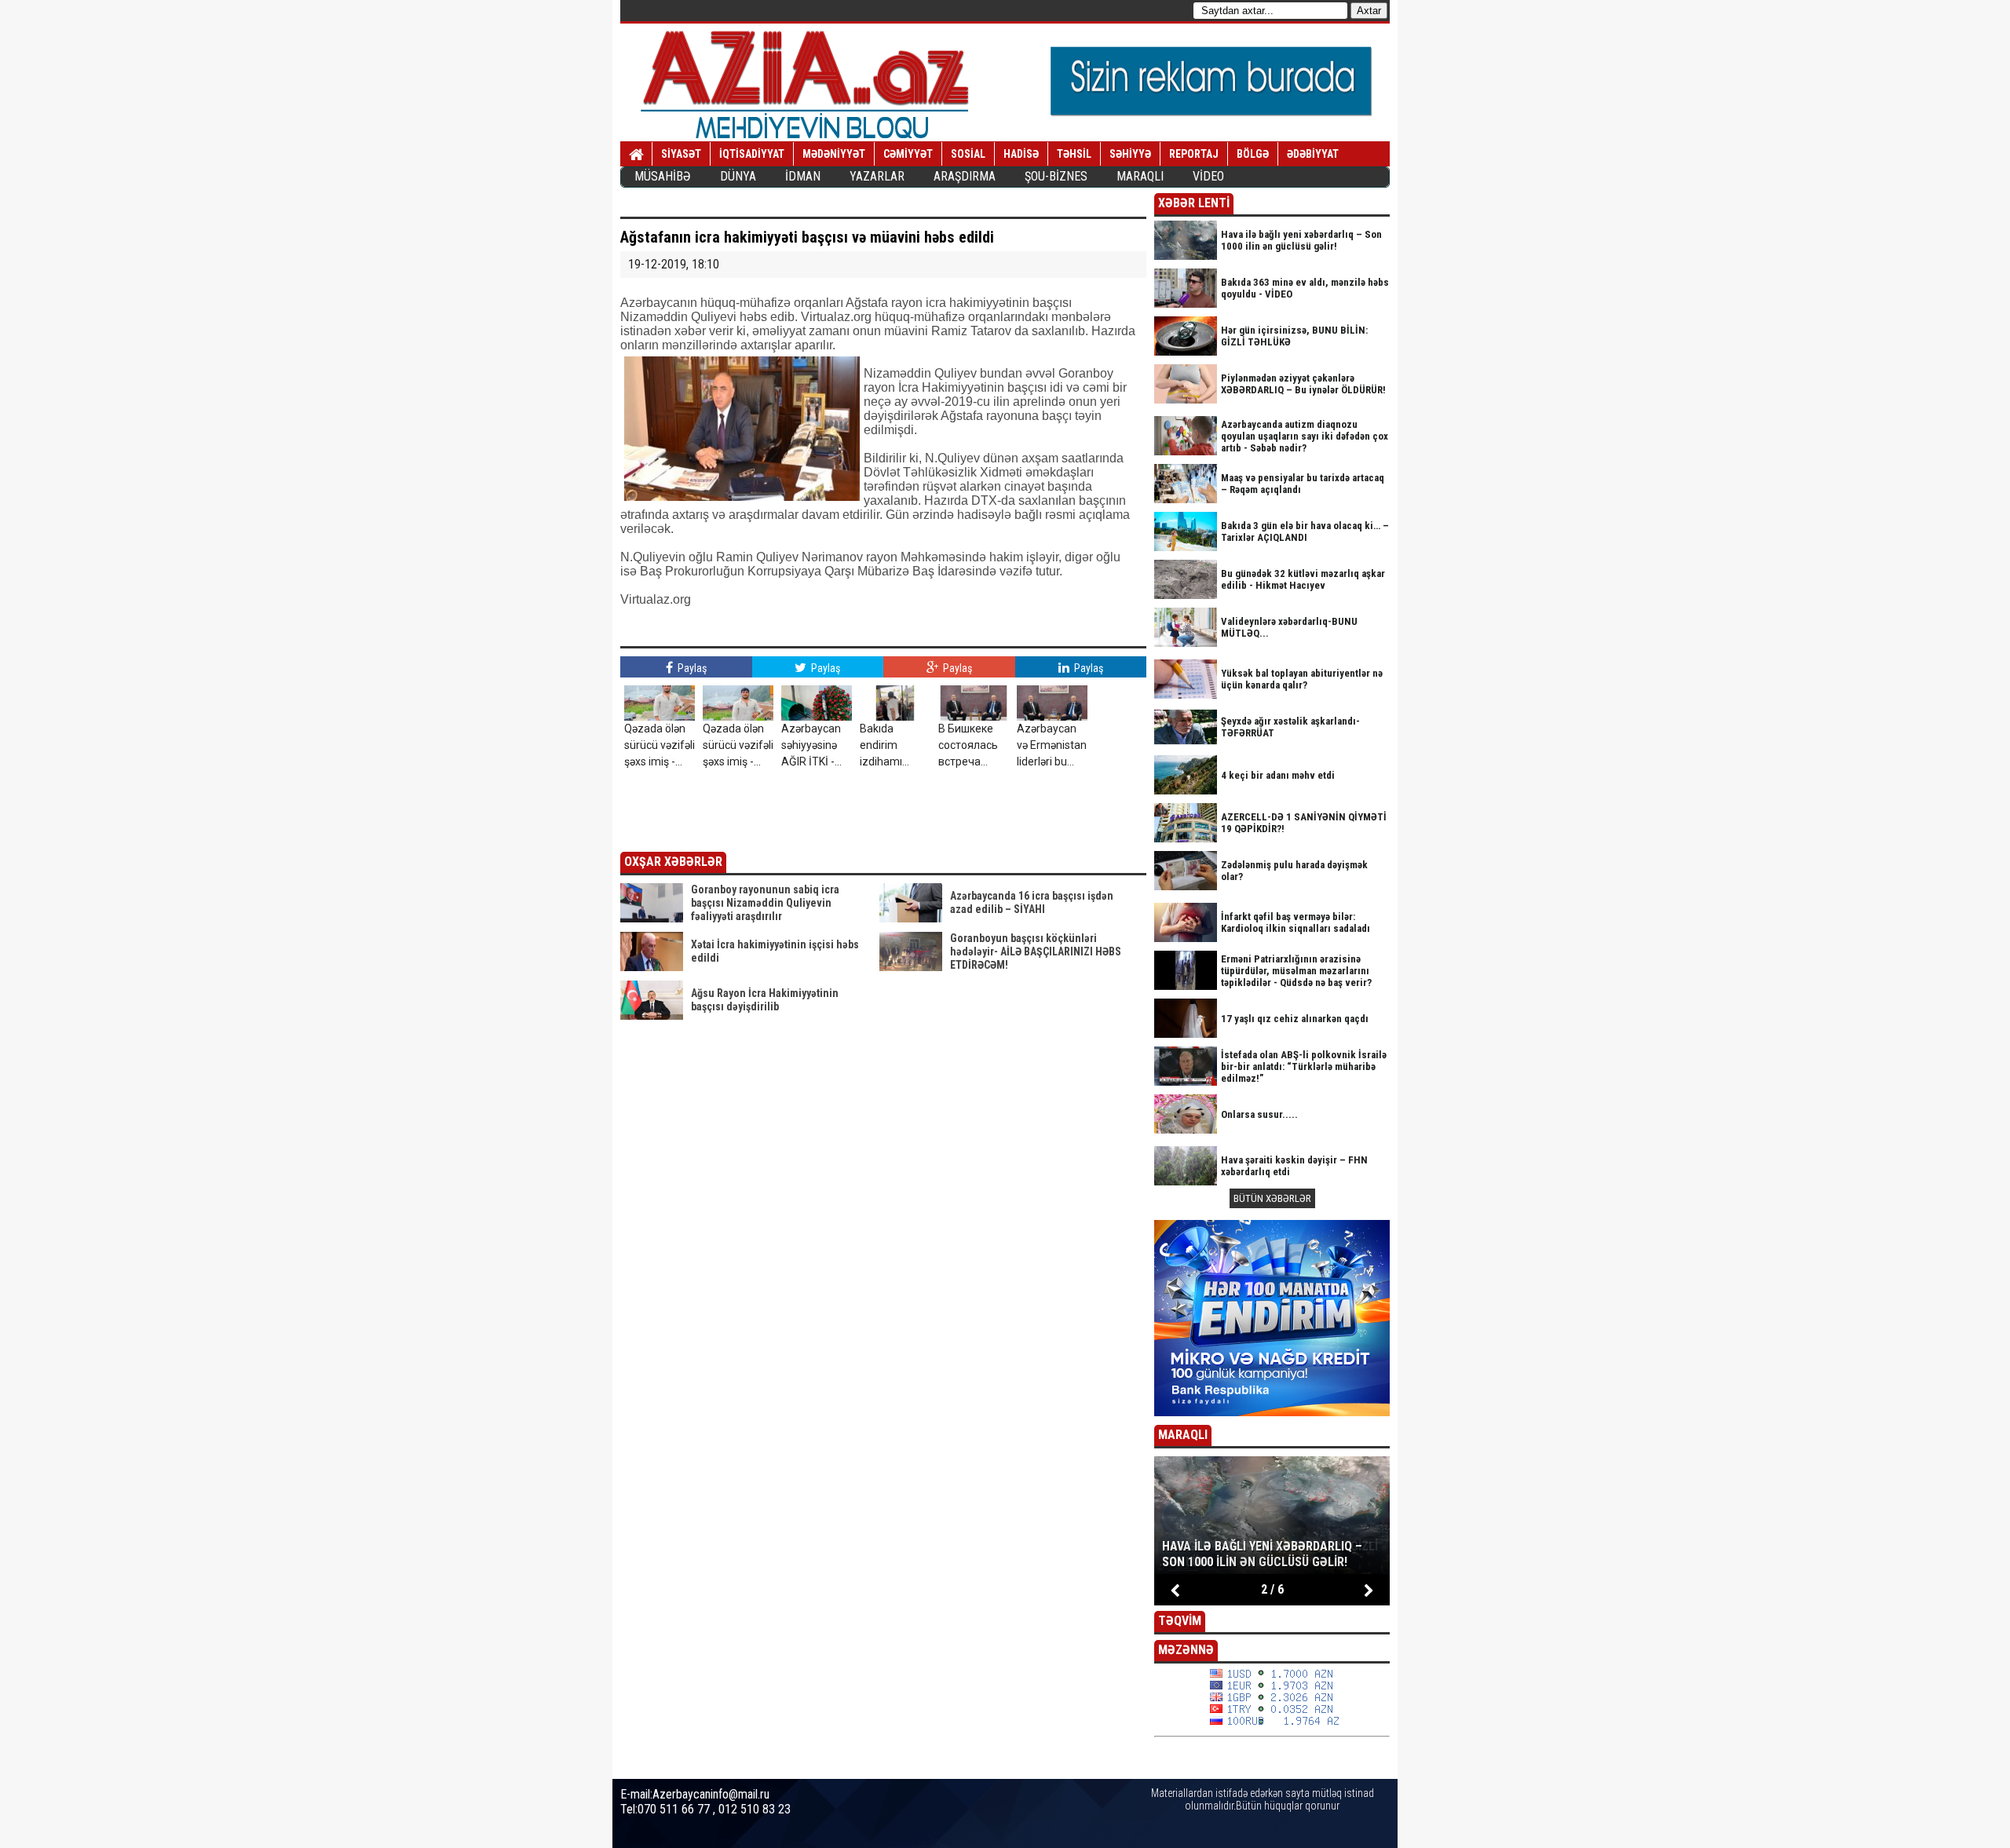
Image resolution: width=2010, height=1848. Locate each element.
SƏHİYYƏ (1130, 154)
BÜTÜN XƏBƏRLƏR (1272, 1198)
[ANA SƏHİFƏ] (636, 155)
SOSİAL (968, 154)
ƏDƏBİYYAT (1313, 154)
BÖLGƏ (1253, 154)
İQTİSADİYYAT (752, 154)
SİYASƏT (681, 154)
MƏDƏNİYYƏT (834, 154)
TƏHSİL (1074, 154)
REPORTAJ (1194, 154)
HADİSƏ (1021, 154)
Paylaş (691, 668)
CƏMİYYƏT (908, 154)
